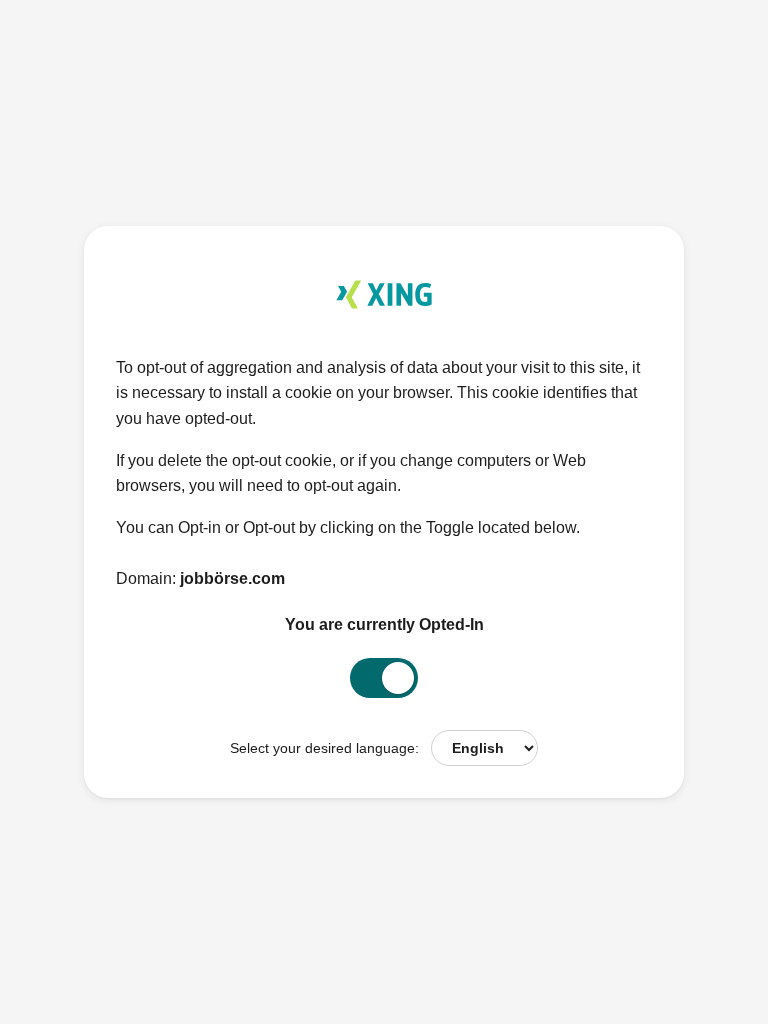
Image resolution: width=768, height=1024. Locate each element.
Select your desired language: (324, 748)
